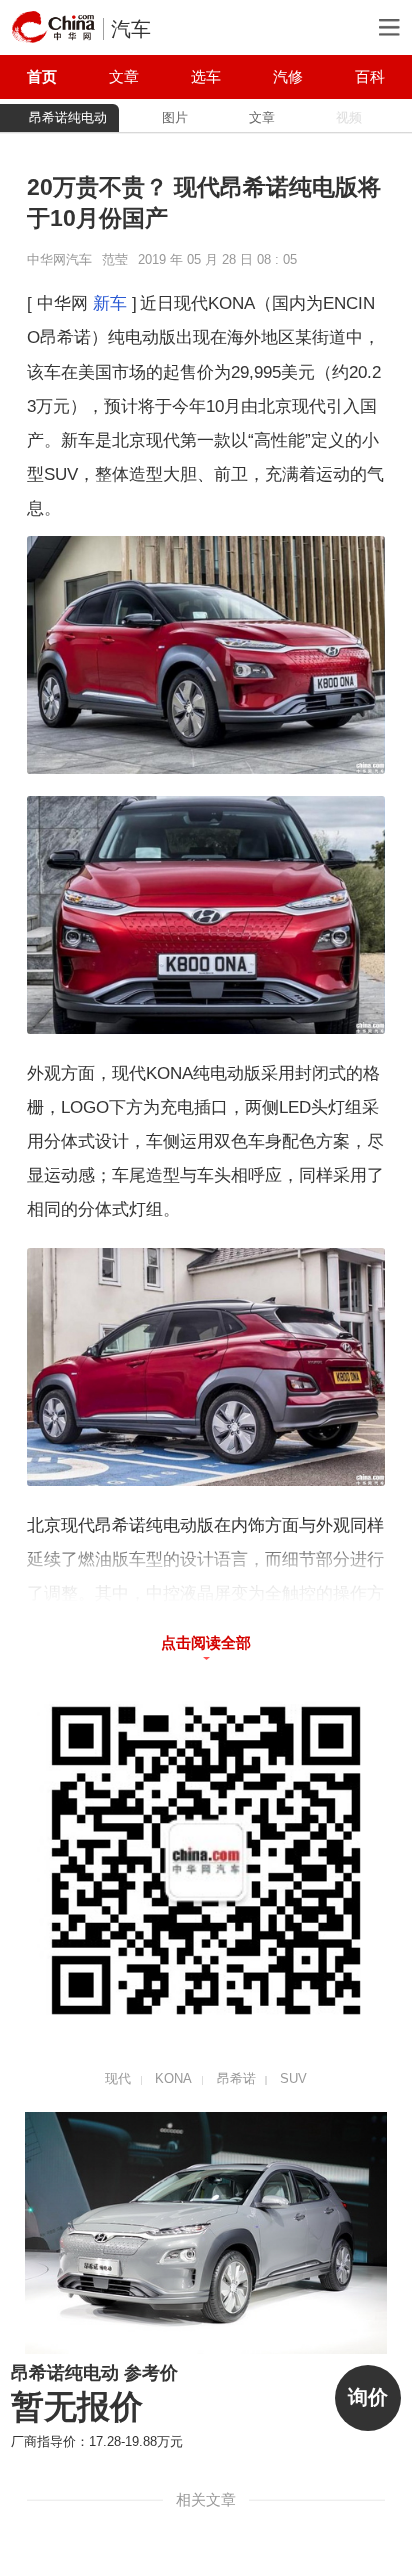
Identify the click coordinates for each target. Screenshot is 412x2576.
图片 (175, 117)
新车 (110, 303)
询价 (368, 2397)
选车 (206, 76)
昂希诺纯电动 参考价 (94, 2373)
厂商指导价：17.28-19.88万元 (97, 2441)
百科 (370, 76)
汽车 (131, 29)
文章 (124, 76)
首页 (42, 76)
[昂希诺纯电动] (206, 2233)
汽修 (288, 76)
